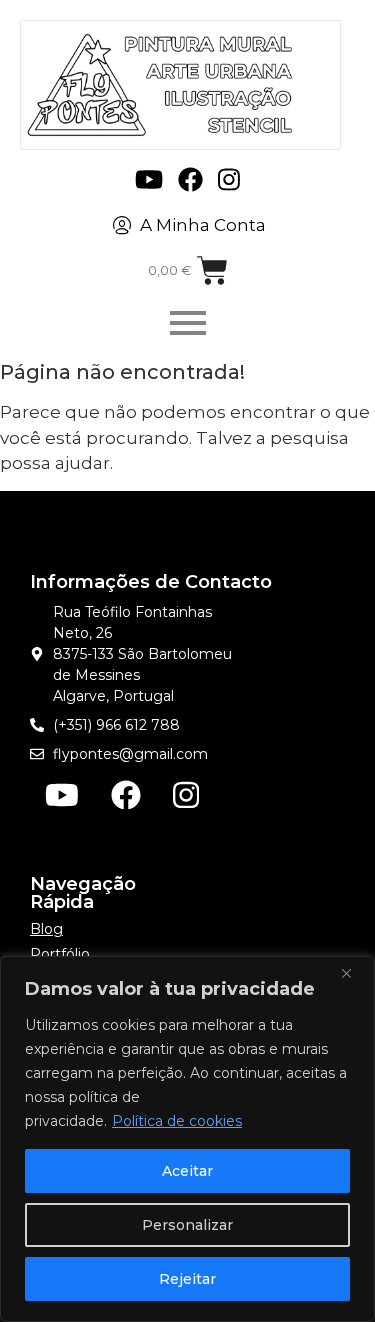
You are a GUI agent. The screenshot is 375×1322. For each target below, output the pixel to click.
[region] (187, 1139)
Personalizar (187, 1225)
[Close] (354, 973)
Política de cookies (177, 1121)
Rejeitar (187, 1279)
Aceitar (187, 1171)
